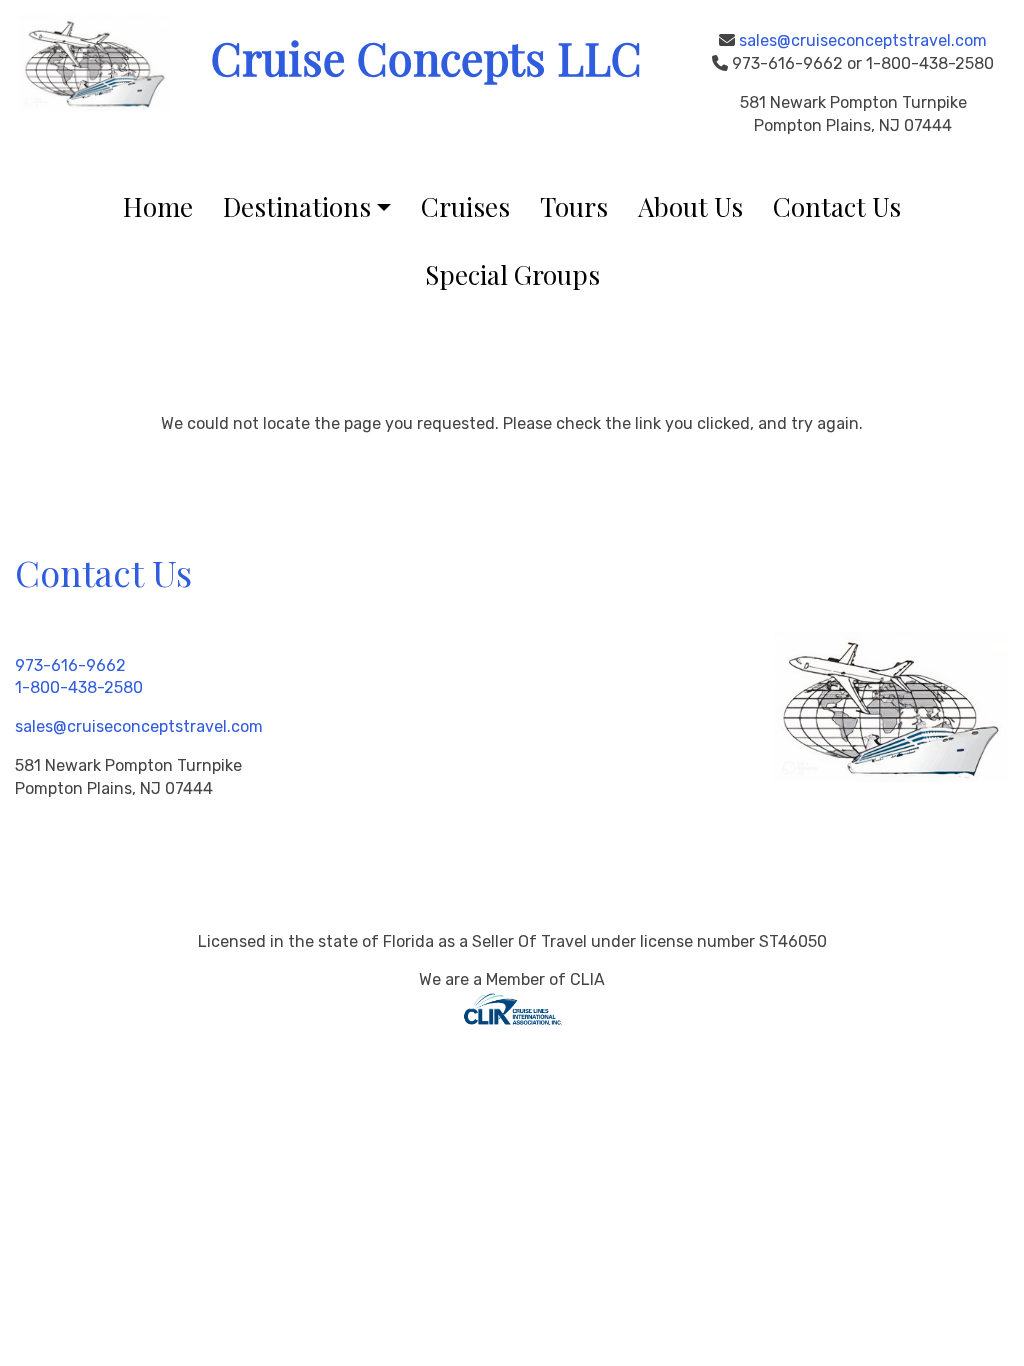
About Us (690, 206)
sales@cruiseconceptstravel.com (863, 40)
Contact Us (837, 206)
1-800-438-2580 (79, 687)
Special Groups (512, 274)
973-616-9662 (70, 665)
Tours (574, 206)
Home (158, 206)
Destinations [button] (297, 206)
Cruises (465, 206)
